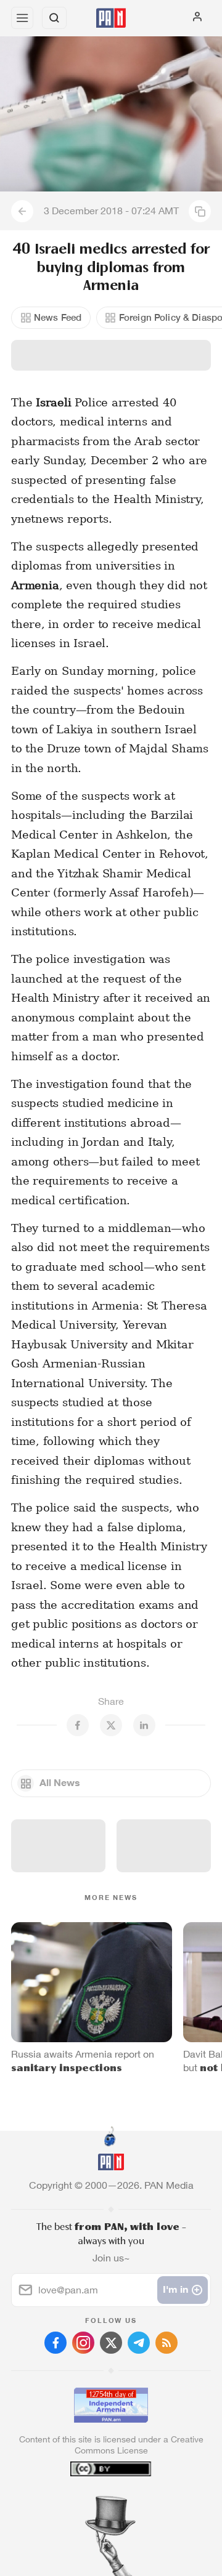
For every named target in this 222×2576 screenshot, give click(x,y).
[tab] (86, 2502)
